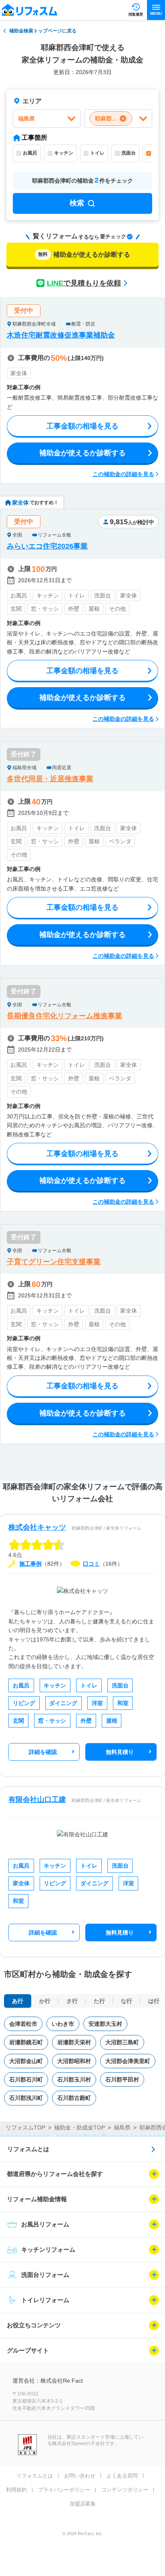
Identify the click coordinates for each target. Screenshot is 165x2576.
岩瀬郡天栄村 (74, 2042)
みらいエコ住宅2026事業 (47, 546)
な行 (127, 2001)
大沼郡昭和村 (74, 2061)
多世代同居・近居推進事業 (50, 779)
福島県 (122, 2128)
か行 (45, 2001)
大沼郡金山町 (26, 2061)
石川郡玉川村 (74, 2079)
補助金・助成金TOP (79, 2128)
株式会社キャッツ (37, 1527)
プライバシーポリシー (64, 2490)
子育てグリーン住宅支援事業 (54, 1262)
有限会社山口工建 (37, 1800)
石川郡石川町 (26, 2079)
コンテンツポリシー (125, 2490)
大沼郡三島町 (122, 2042)
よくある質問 (122, 2476)
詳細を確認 (43, 1752)
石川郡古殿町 (74, 2098)
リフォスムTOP (25, 2128)
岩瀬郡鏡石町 (26, 2042)
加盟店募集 (83, 2504)
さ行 (72, 2001)
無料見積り (120, 1752)
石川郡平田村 (122, 2079)
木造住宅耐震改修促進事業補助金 (61, 335)
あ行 (18, 2001)
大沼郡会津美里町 (128, 2061)
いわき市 (63, 2024)
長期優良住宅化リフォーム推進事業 (64, 1016)
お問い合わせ (80, 2476)
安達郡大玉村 (105, 2024)
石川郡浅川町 (26, 2098)
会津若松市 (23, 2024)
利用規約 (16, 2490)
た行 (99, 2001)
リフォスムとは (28, 2149)
